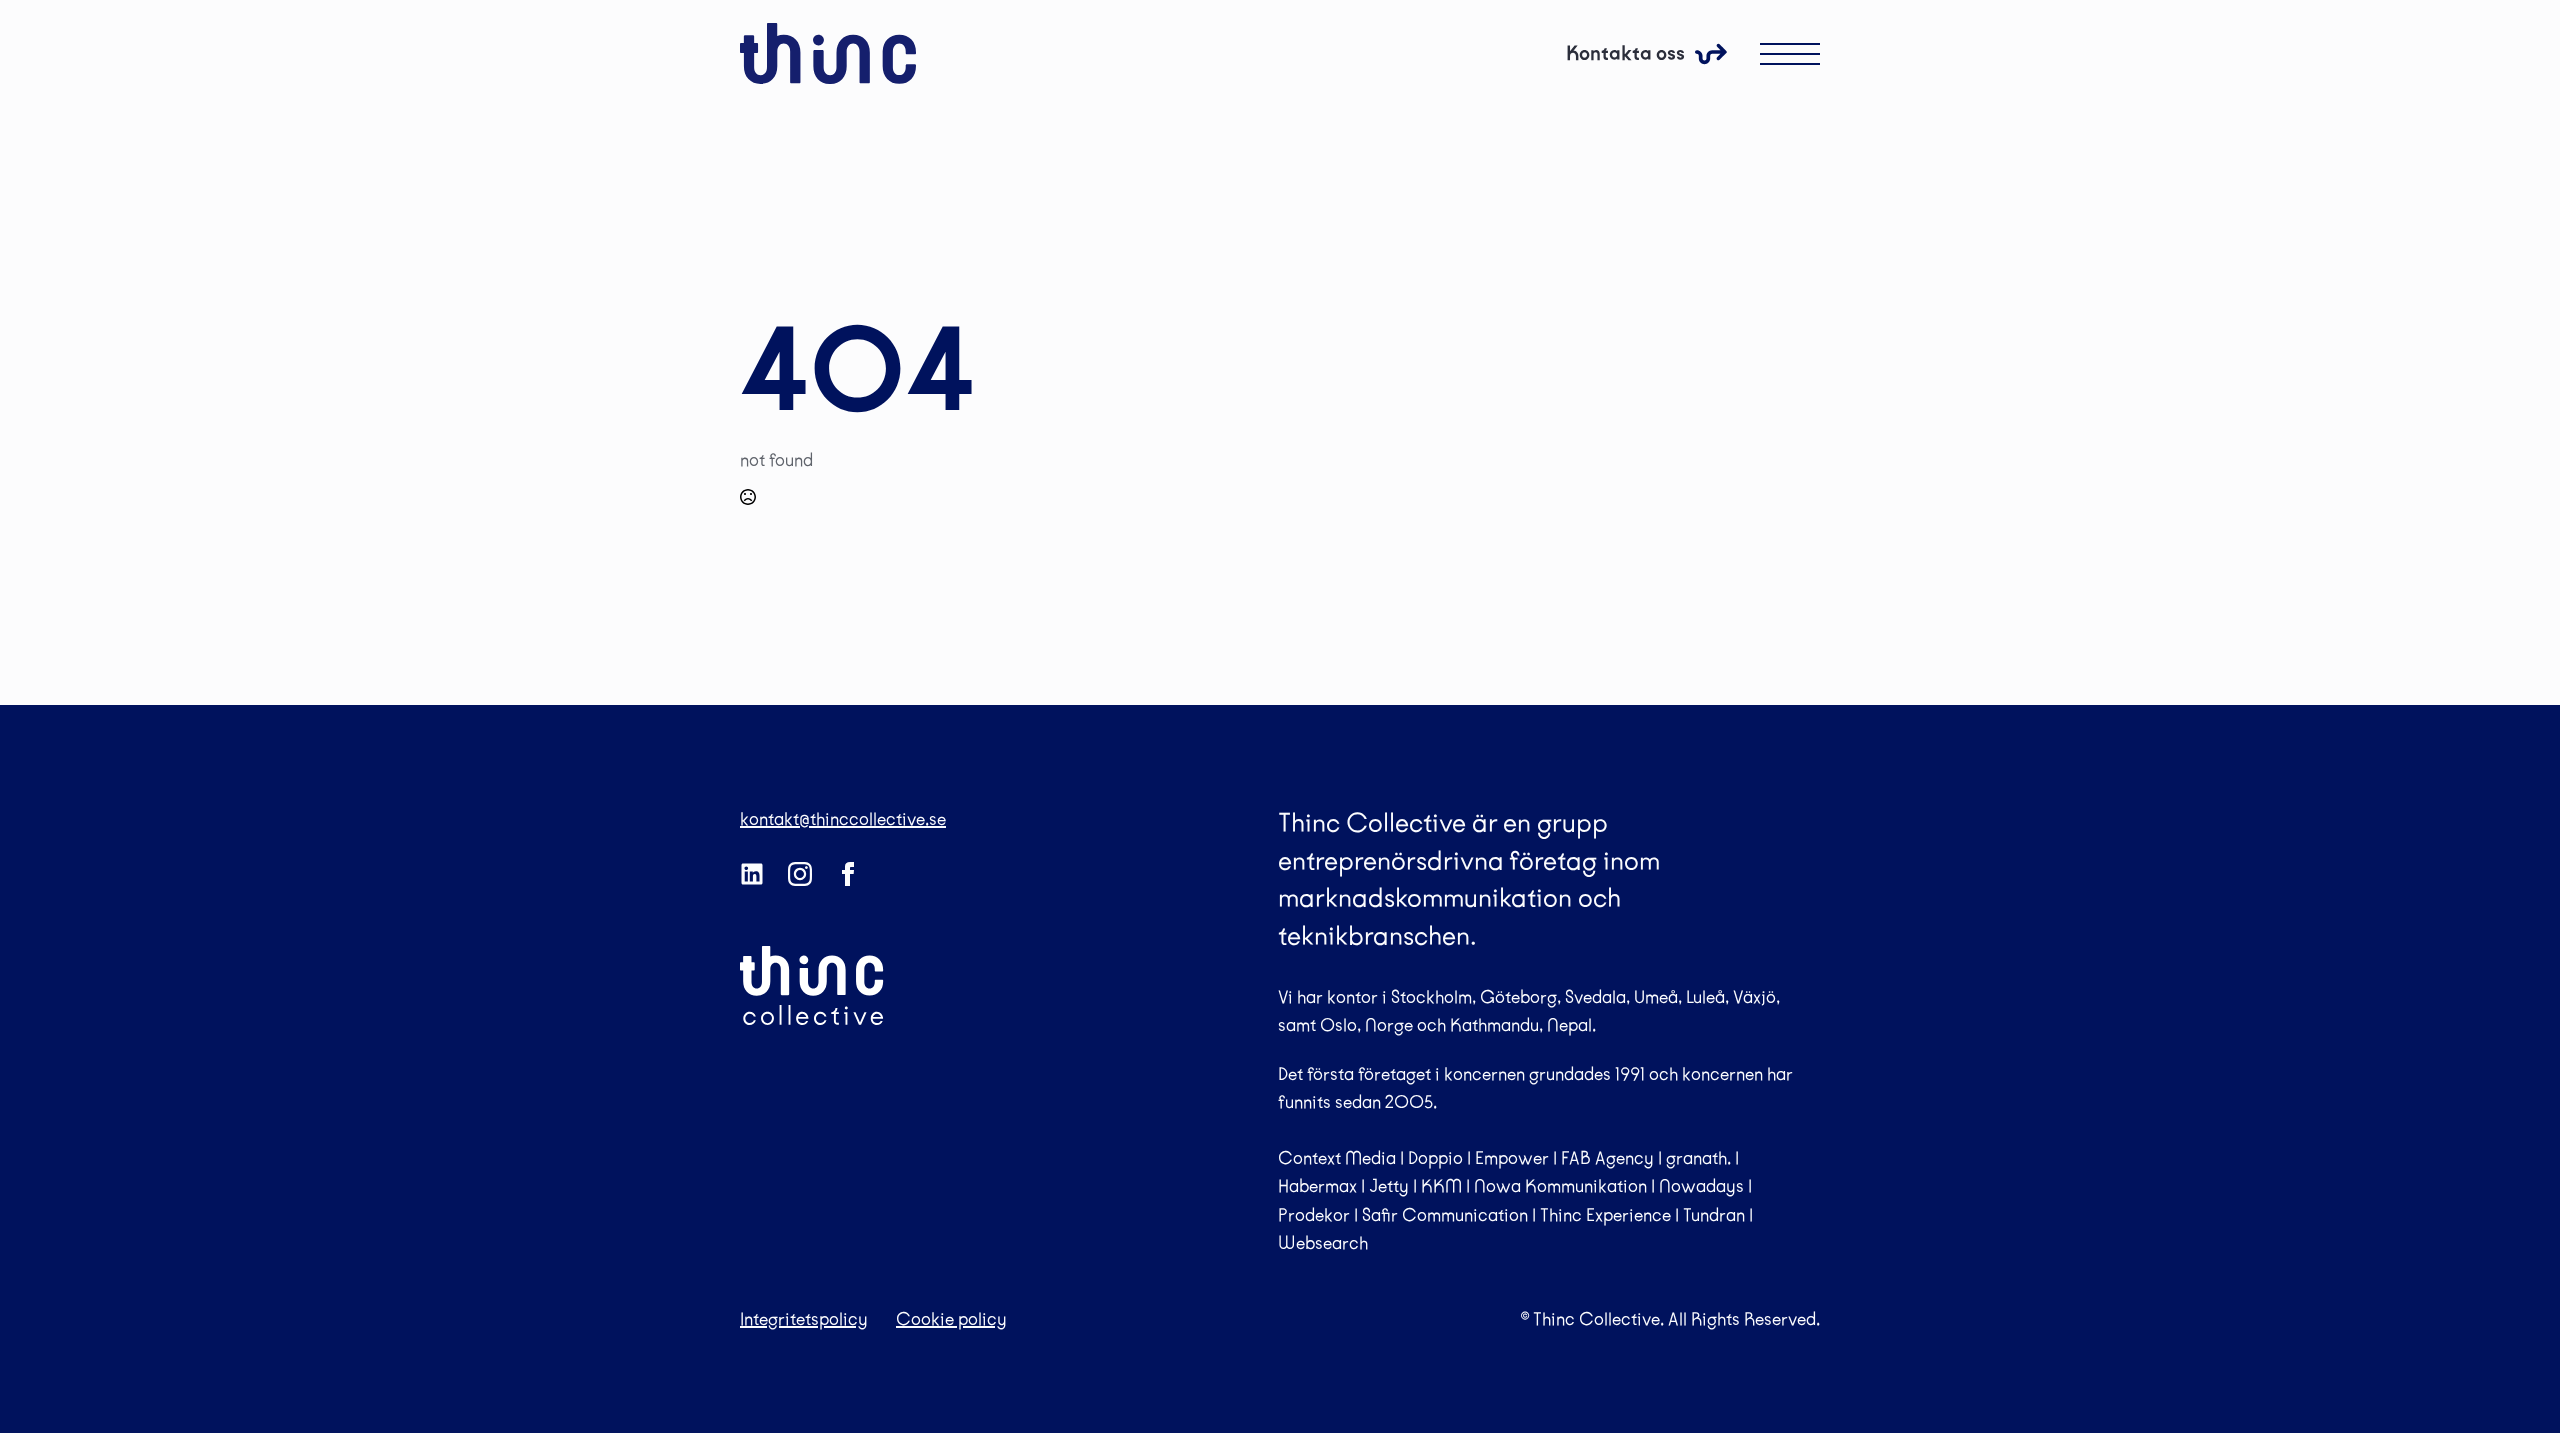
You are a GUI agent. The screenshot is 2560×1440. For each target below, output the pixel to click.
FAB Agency (1607, 1158)
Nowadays (1701, 1186)
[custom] (752, 874)
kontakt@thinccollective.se (843, 819)
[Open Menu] (1790, 54)
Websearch (1323, 1243)
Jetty (1389, 1186)
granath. (1698, 1158)
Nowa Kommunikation (1560, 1186)
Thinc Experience (1605, 1215)
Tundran (1714, 1215)
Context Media (1337, 1158)
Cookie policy (951, 1319)
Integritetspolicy (804, 1319)
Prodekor (1314, 1215)
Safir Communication (1445, 1215)
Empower (1512, 1158)
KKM (1441, 1186)
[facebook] (848, 874)
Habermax (1317, 1186)
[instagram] (800, 874)
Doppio (1435, 1158)
